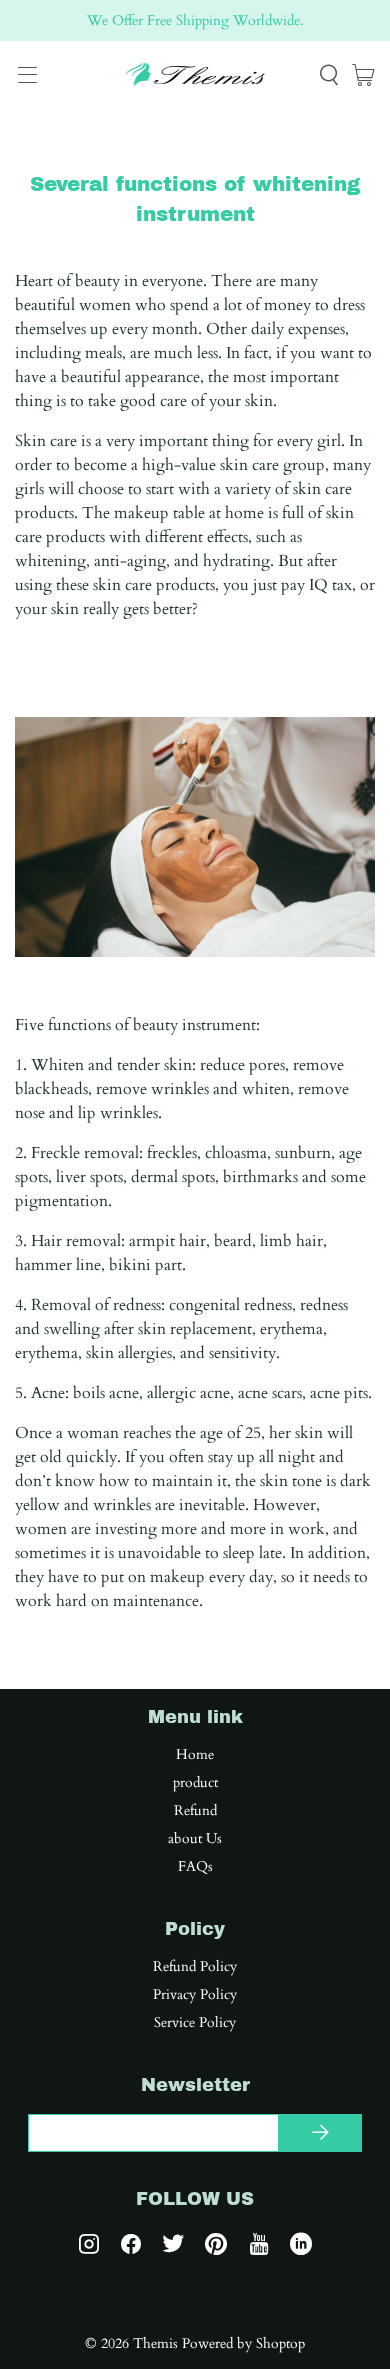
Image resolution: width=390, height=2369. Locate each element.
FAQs (195, 1867)
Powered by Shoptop (243, 2343)
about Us (195, 1839)
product (195, 1783)
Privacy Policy (195, 1995)
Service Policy (195, 2023)
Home (195, 1755)
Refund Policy (195, 1967)
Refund (195, 1811)
